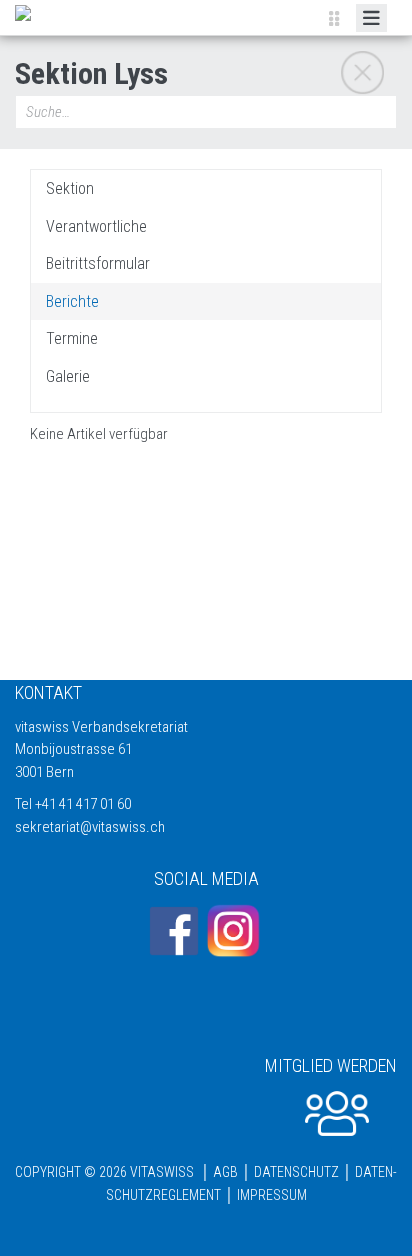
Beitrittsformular (98, 264)
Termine (72, 339)
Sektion (70, 189)
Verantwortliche (96, 227)
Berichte (72, 302)
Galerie (68, 377)
